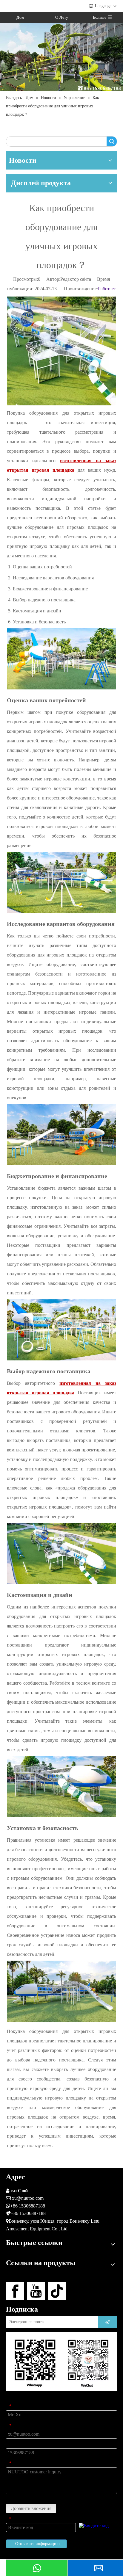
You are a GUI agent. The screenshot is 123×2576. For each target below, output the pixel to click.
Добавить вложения (31, 2508)
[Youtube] (36, 2291)
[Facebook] (15, 2291)
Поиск (112, 141)
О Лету (62, 17)
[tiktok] (57, 2291)
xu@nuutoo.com (28, 2198)
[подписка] (107, 2322)
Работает (107, 289)
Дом (20, 17)
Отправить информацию (37, 2544)
